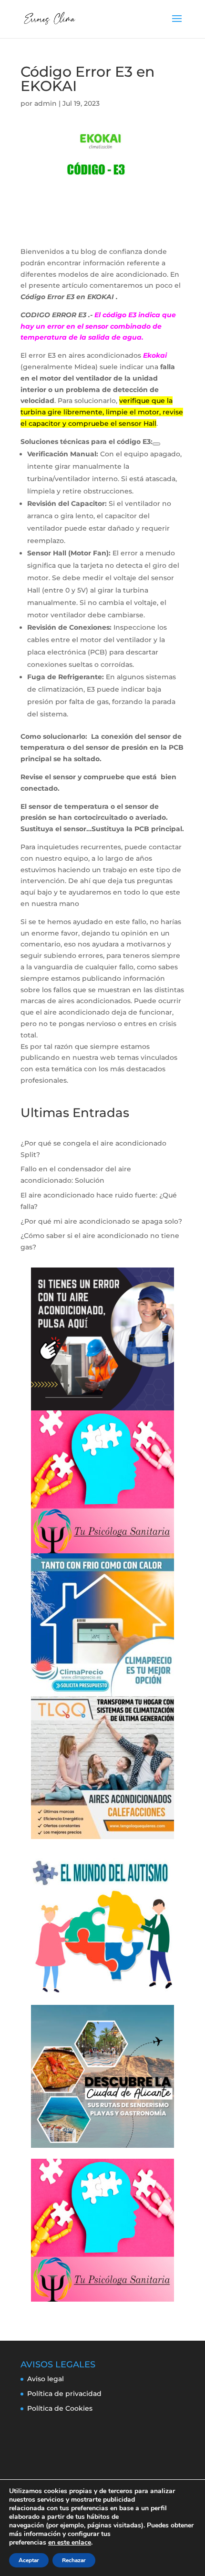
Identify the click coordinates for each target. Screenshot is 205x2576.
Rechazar (74, 2560)
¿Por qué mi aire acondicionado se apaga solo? (101, 1221)
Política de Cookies (60, 2408)
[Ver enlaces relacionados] (156, 444)
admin (46, 103)
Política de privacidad (64, 2394)
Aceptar (29, 2560)
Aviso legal (46, 2379)
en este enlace (70, 2543)
